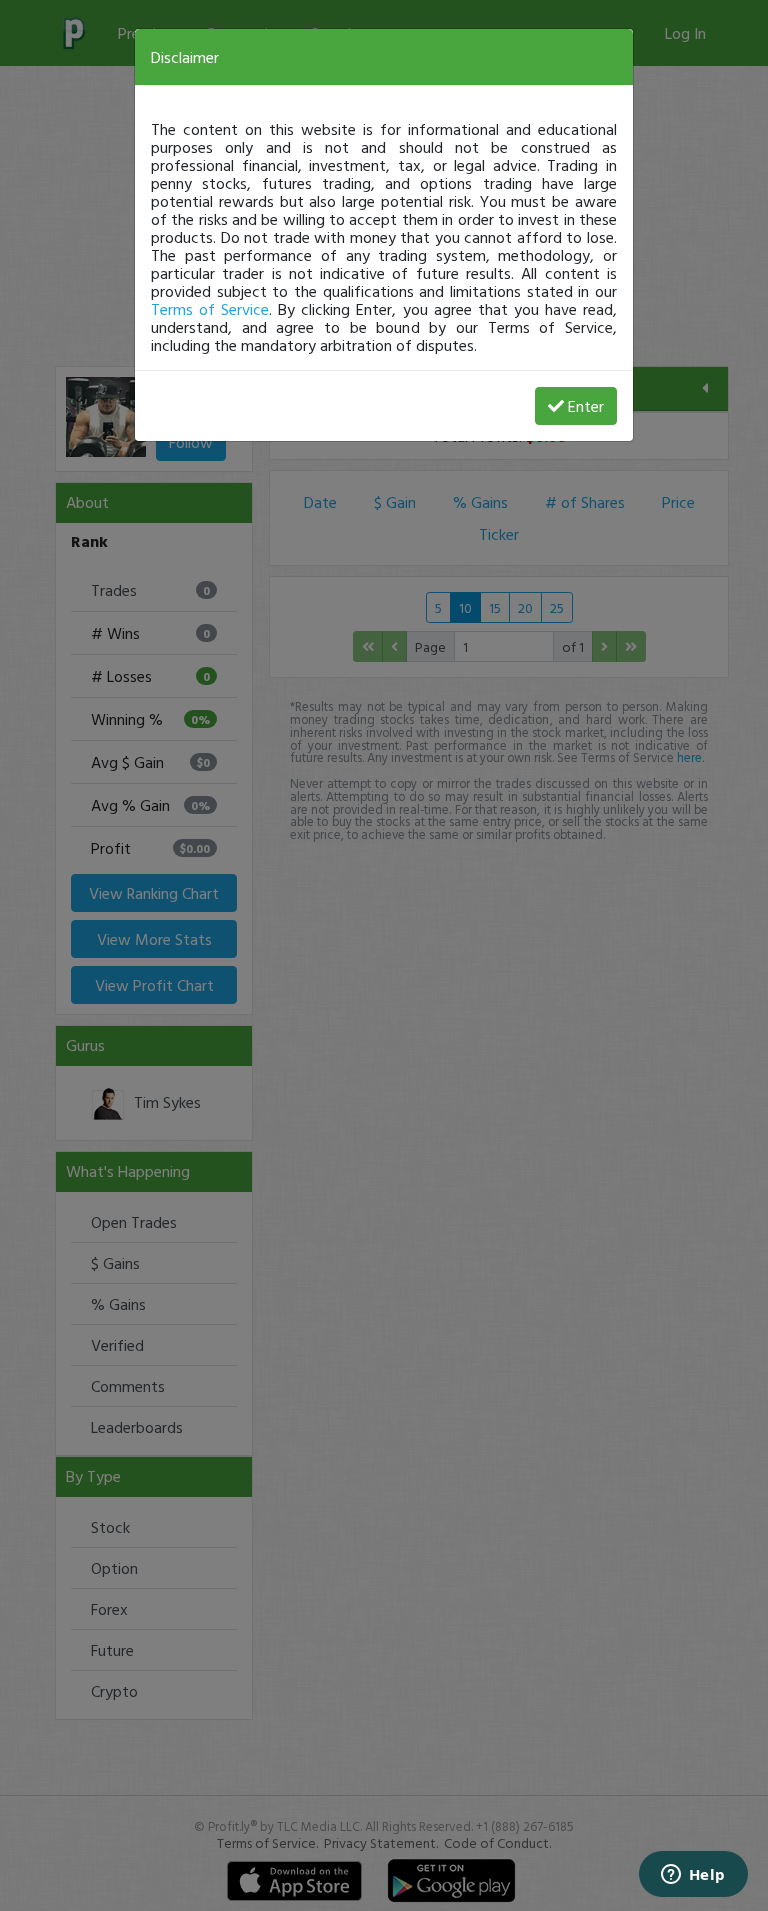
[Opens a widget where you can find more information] (693, 1876)
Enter (586, 406)
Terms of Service (210, 309)
